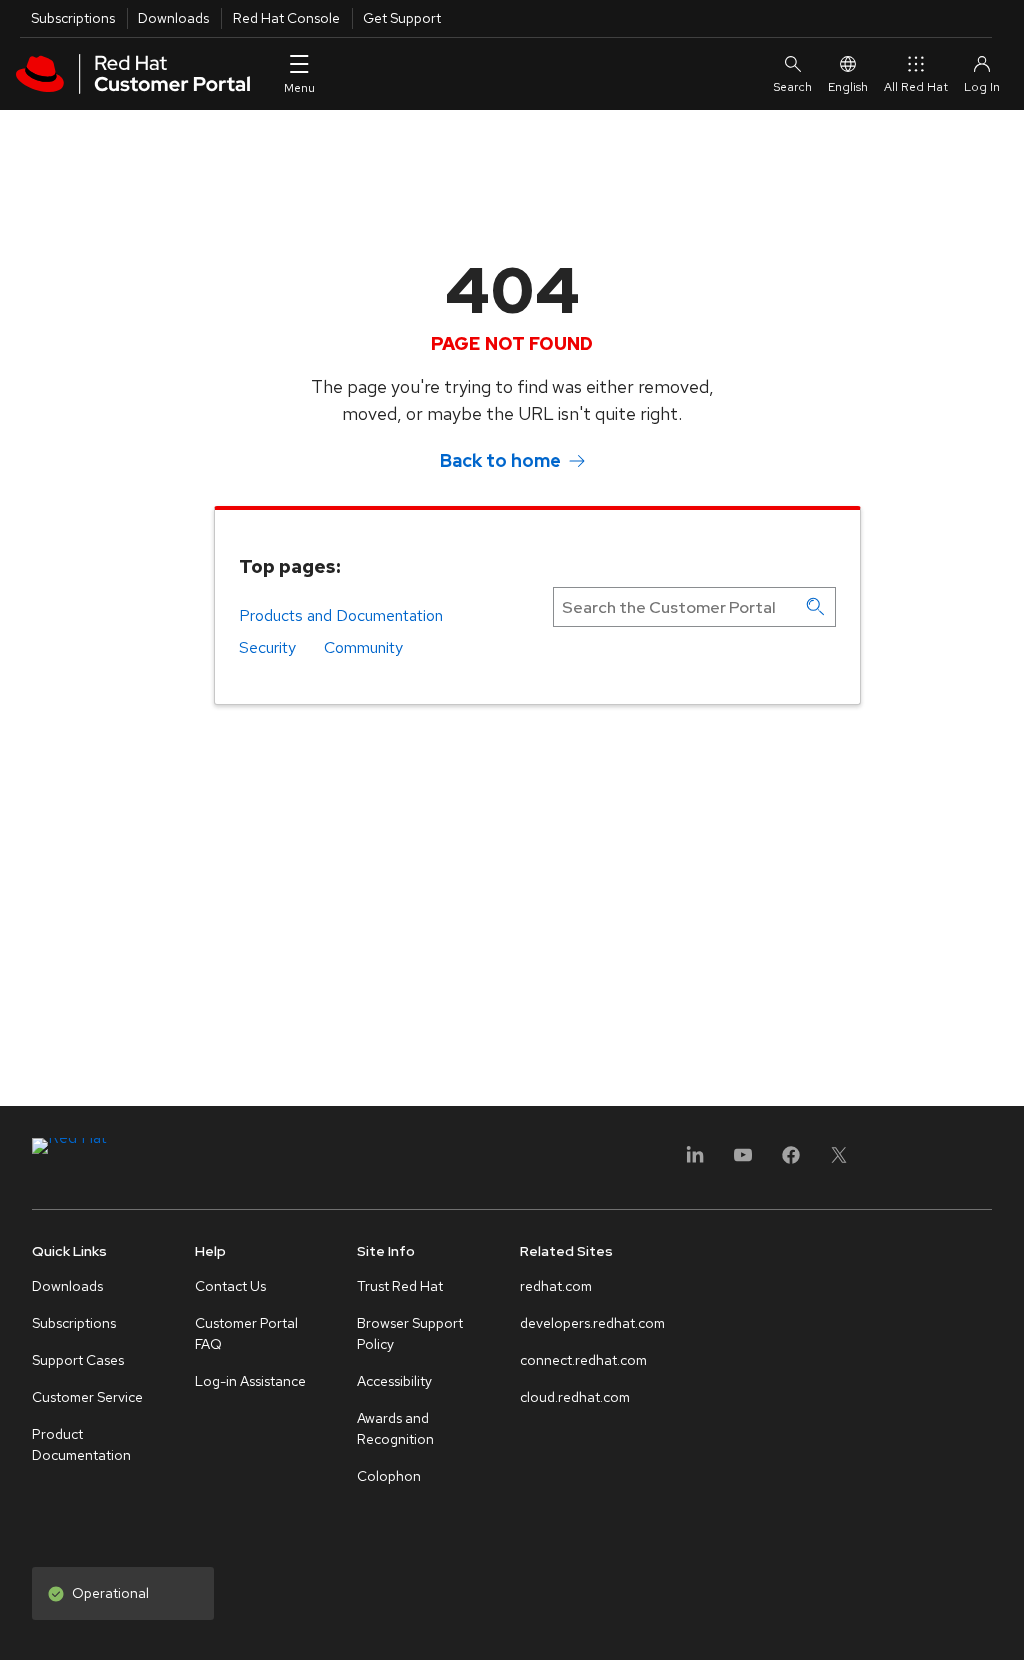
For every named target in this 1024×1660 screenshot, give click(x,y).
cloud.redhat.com (575, 1397)
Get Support (402, 18)
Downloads (173, 18)
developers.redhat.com (592, 1323)
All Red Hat (916, 87)
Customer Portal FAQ (246, 1333)
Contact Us (230, 1286)
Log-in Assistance (250, 1381)
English (848, 87)
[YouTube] (743, 1161)
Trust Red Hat (400, 1286)
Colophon (389, 1476)
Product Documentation (81, 1444)
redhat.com (556, 1286)
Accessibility (394, 1381)
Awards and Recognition (395, 1428)
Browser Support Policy (410, 1333)
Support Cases (78, 1360)
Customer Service (87, 1397)
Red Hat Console (286, 18)
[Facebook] (791, 1161)
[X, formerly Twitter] (839, 1161)
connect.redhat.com (583, 1360)
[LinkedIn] (695, 1161)
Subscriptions (73, 18)
